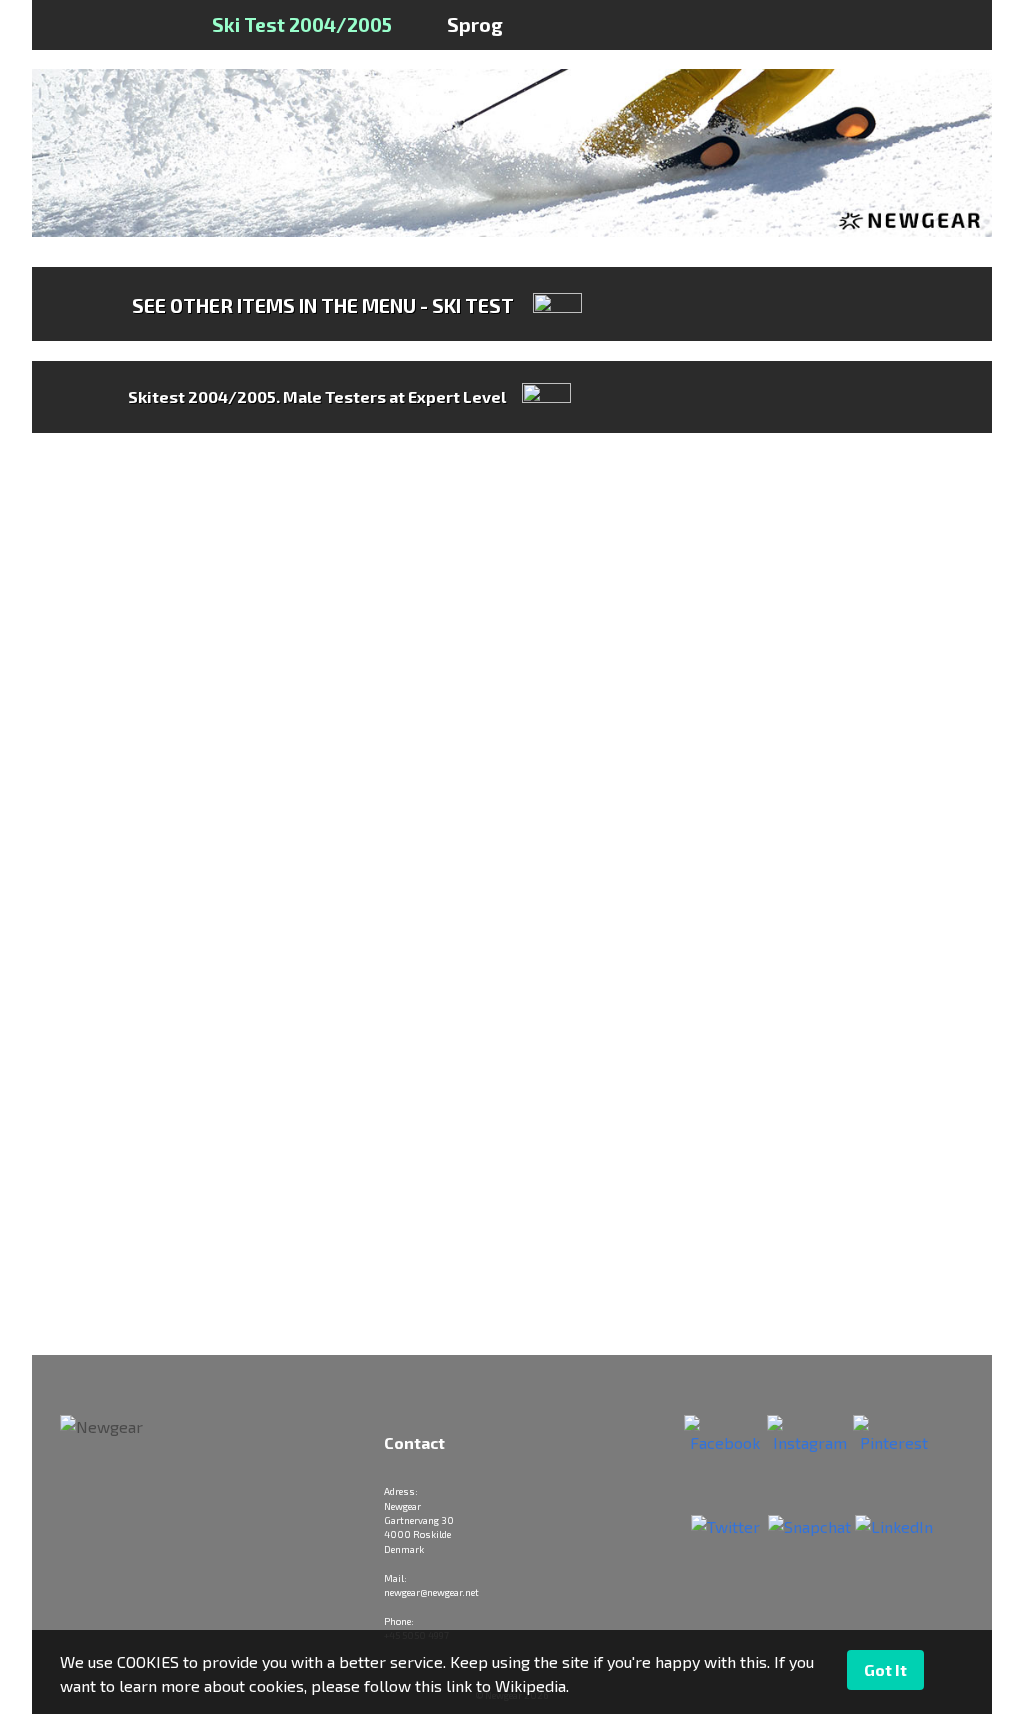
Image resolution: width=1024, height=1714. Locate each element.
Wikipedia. (532, 1685)
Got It (885, 1669)
